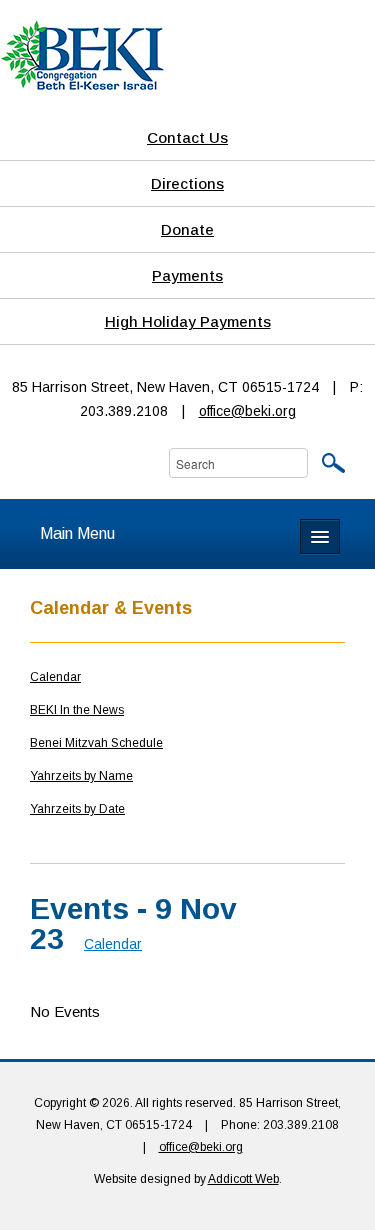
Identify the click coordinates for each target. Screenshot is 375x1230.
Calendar (55, 677)
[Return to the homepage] (82, 54)
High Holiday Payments (188, 321)
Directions (187, 183)
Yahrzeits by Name (81, 776)
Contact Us (187, 137)
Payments (187, 275)
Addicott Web (243, 1179)
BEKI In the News (77, 710)
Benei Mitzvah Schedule (96, 743)
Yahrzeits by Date (77, 809)
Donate (187, 229)
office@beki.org (247, 411)
